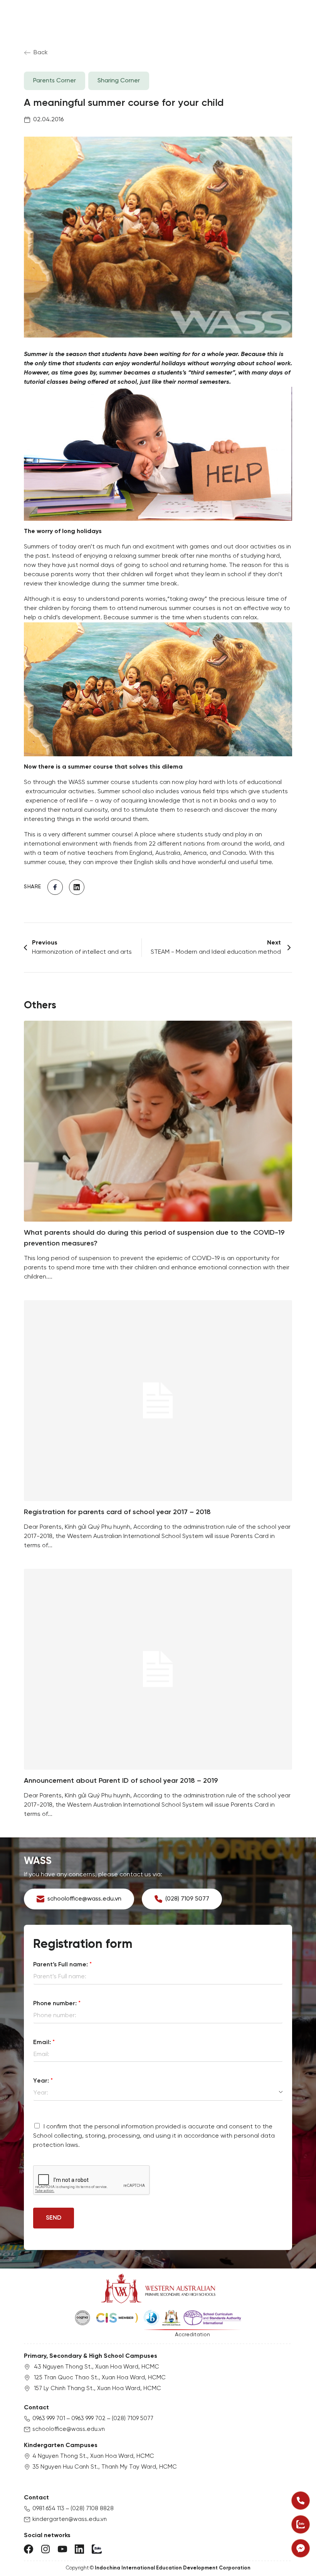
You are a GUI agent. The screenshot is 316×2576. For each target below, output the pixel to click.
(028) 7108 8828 (92, 2509)
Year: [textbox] (41, 2093)
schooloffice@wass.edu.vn (69, 2429)
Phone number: (57, 2003)
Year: (43, 2081)
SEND (54, 2218)
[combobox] (158, 2093)
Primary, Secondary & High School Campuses (91, 2356)
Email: (44, 2042)
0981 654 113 (48, 2509)
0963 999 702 (88, 2419)
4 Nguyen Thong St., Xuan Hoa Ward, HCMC (93, 2456)
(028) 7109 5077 (133, 2419)
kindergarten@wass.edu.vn (70, 2519)
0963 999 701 (49, 2419)
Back (41, 53)
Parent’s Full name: (62, 1965)
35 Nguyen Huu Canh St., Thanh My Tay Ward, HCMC (105, 2467)
